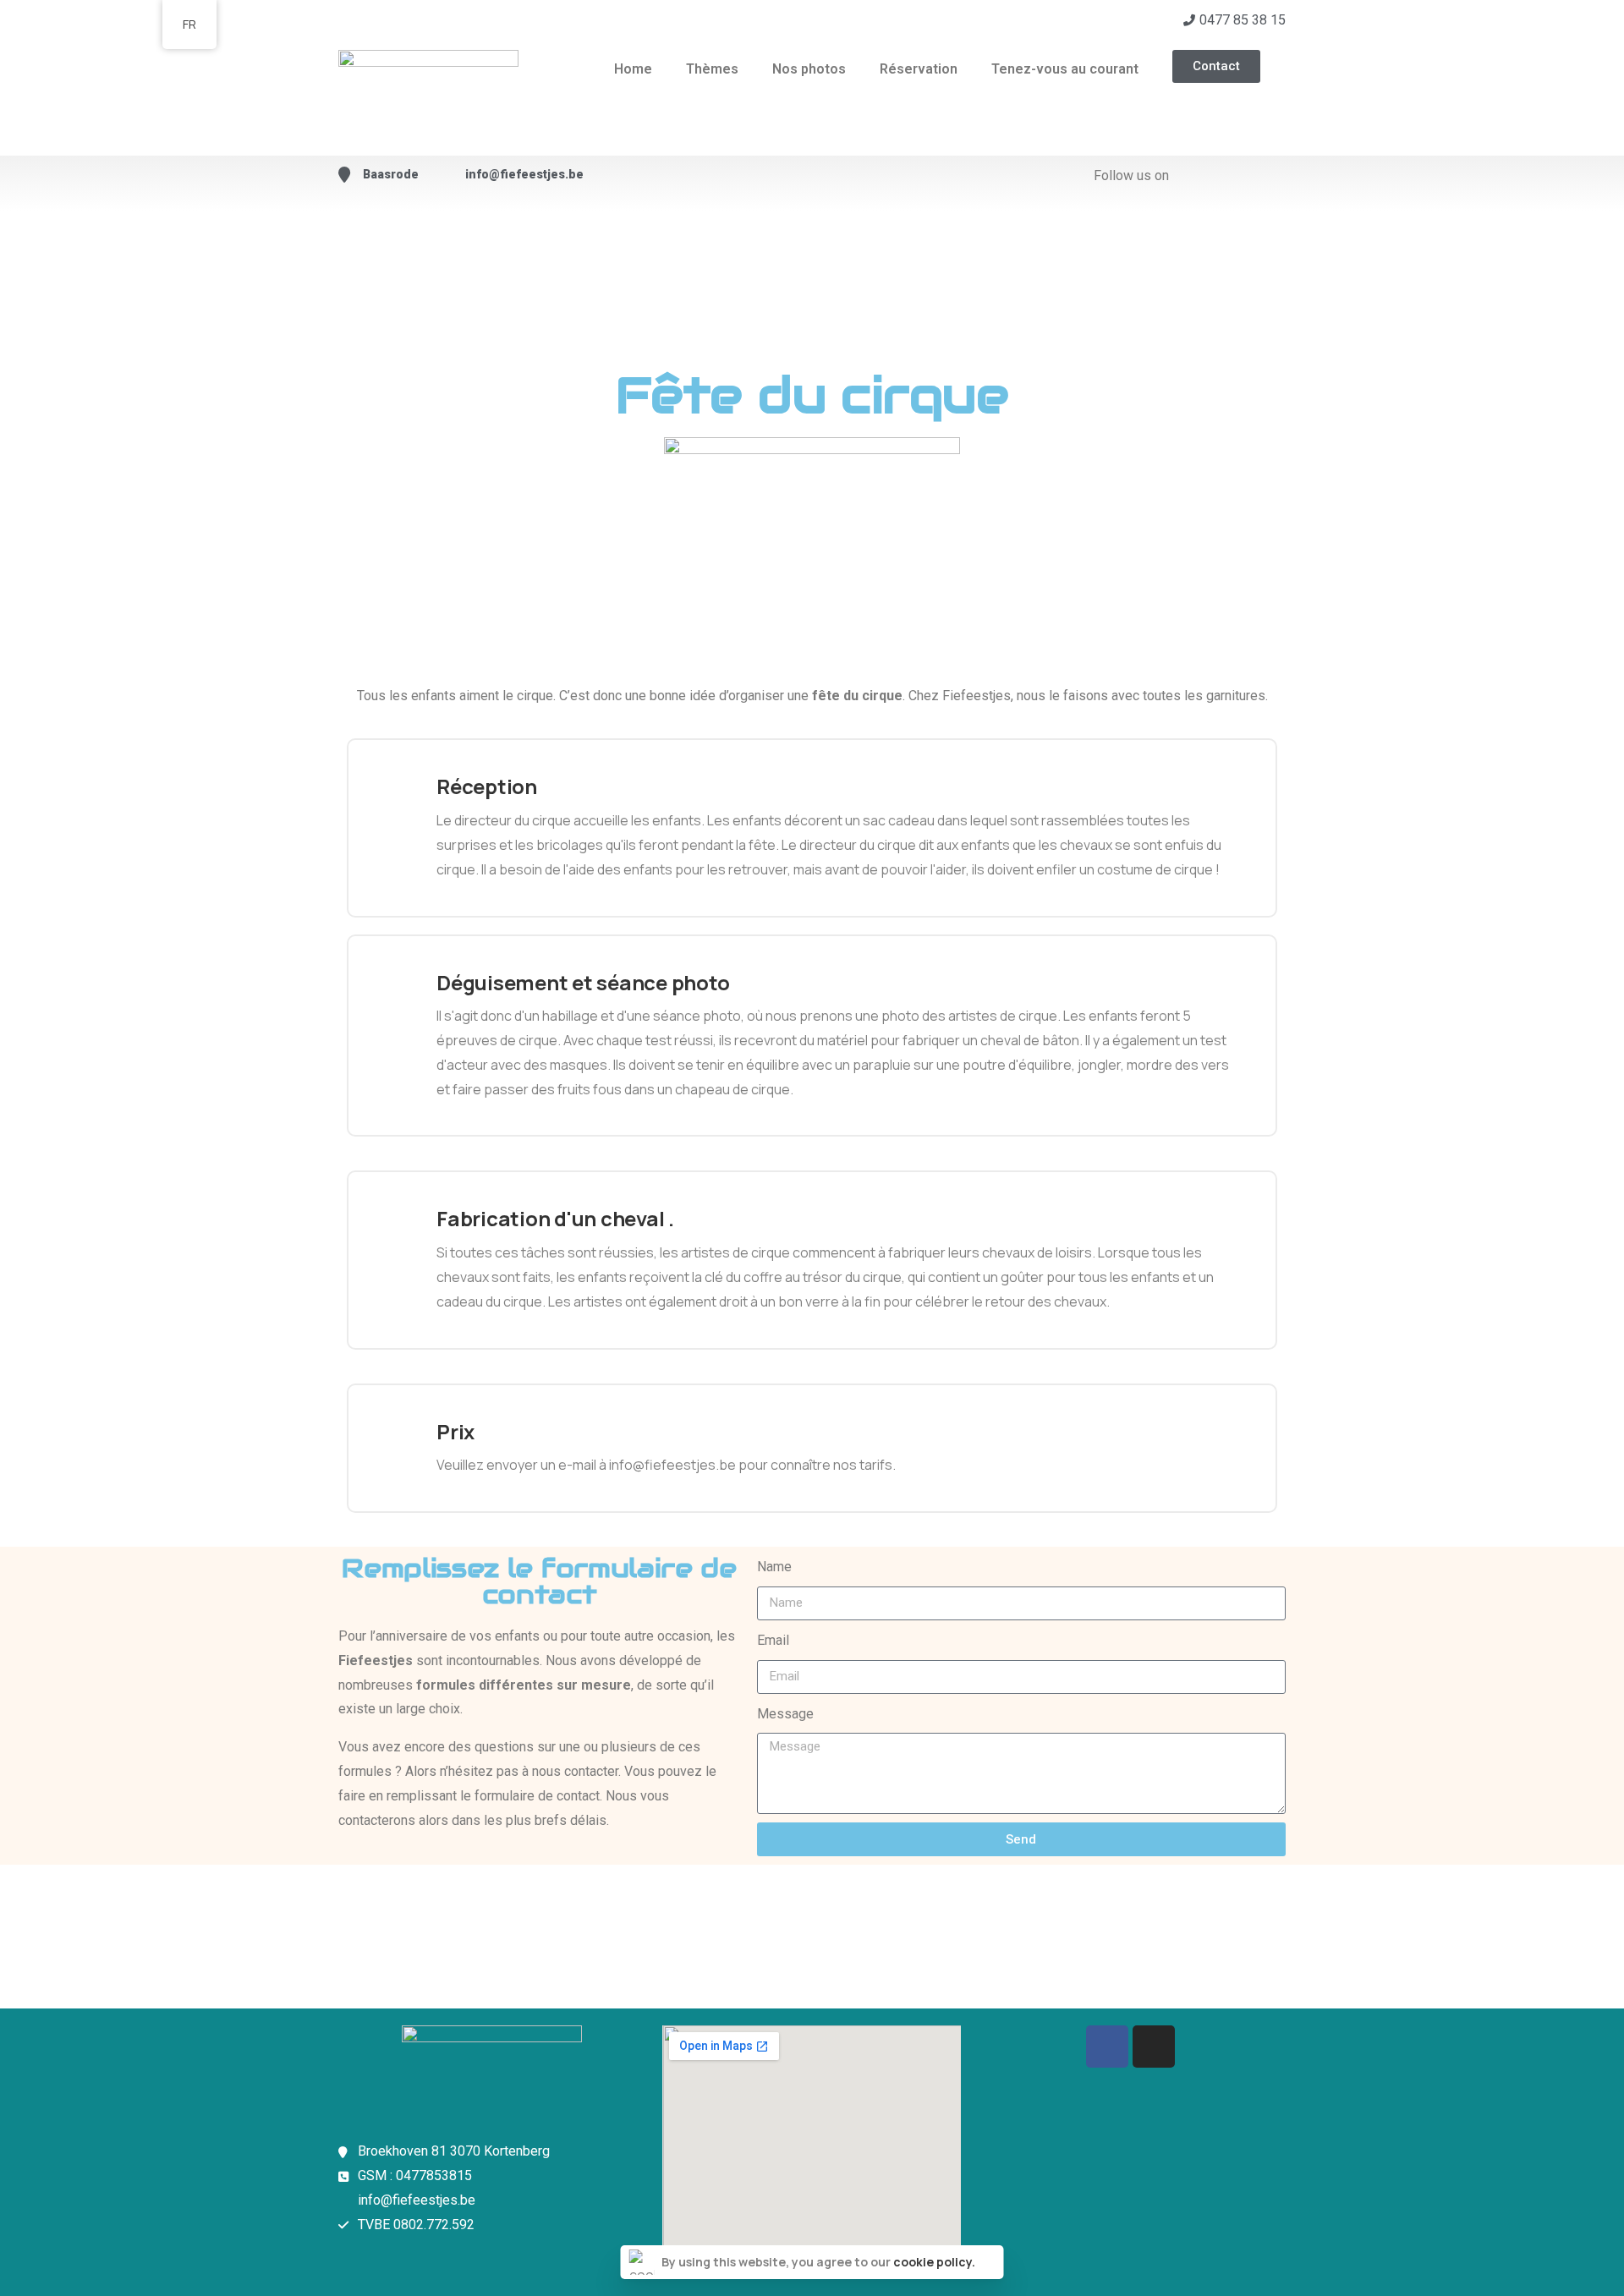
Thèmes (712, 69)
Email (773, 1640)
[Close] (989, 2262)
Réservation (919, 69)
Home (633, 69)
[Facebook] (1107, 2047)
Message (785, 1714)
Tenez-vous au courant (1065, 69)
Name (774, 1567)
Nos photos (809, 69)
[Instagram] (1154, 2047)
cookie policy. (934, 2262)
